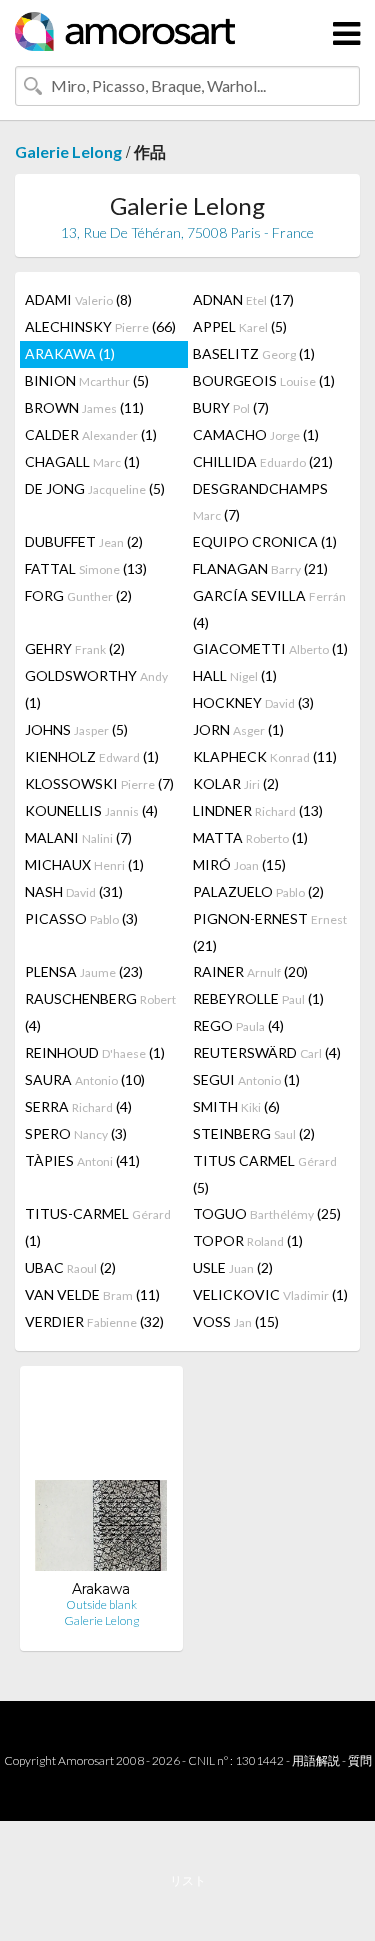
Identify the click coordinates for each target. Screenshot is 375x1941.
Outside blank (101, 1604)
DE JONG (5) (95, 488)
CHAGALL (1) (82, 461)
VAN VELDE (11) (92, 1294)
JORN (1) (238, 729)
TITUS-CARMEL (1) (98, 1227)
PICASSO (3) (81, 918)
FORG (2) (78, 595)
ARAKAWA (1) (70, 353)
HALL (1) (235, 675)
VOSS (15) (236, 1321)
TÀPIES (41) (82, 1160)
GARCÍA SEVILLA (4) (269, 609)
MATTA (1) (250, 837)
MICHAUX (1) (84, 864)
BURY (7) (231, 407)
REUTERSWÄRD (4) (267, 1052)
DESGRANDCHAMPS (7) (260, 501)
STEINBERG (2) (254, 1133)
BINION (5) (87, 380)
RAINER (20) (250, 971)
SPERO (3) (76, 1133)
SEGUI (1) (246, 1079)
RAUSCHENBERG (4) (100, 1012)
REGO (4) (238, 1025)
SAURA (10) (85, 1079)
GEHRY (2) (75, 648)
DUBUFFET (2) (84, 541)
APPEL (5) (240, 326)
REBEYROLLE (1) (258, 998)
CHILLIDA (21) (263, 461)
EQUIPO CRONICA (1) (265, 541)
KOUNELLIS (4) (91, 810)
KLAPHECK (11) (265, 756)
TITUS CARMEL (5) (265, 1174)
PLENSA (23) (84, 971)
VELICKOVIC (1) (270, 1294)
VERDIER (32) (94, 1321)
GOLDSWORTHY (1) (96, 689)
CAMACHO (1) (256, 434)
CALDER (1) (91, 434)
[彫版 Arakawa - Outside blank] (101, 1480)
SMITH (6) (236, 1106)
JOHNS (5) (76, 729)
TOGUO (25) (267, 1213)
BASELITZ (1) (254, 353)
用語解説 (316, 1760)
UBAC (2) (70, 1267)
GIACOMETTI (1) (270, 648)
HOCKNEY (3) (253, 702)
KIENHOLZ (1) (92, 756)
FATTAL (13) (86, 568)
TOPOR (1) (248, 1240)
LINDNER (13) (258, 810)
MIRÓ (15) (239, 864)
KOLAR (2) (236, 783)
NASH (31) (74, 891)
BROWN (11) (84, 407)
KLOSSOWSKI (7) (99, 783)
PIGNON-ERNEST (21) (270, 932)
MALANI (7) (78, 837)
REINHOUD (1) (95, 1052)
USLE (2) (233, 1267)
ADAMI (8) (78, 299)
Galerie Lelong (68, 151)
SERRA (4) (78, 1106)
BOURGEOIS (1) (264, 380)
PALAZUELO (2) (258, 891)
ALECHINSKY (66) (100, 326)
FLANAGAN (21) (260, 568)
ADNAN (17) (243, 299)
